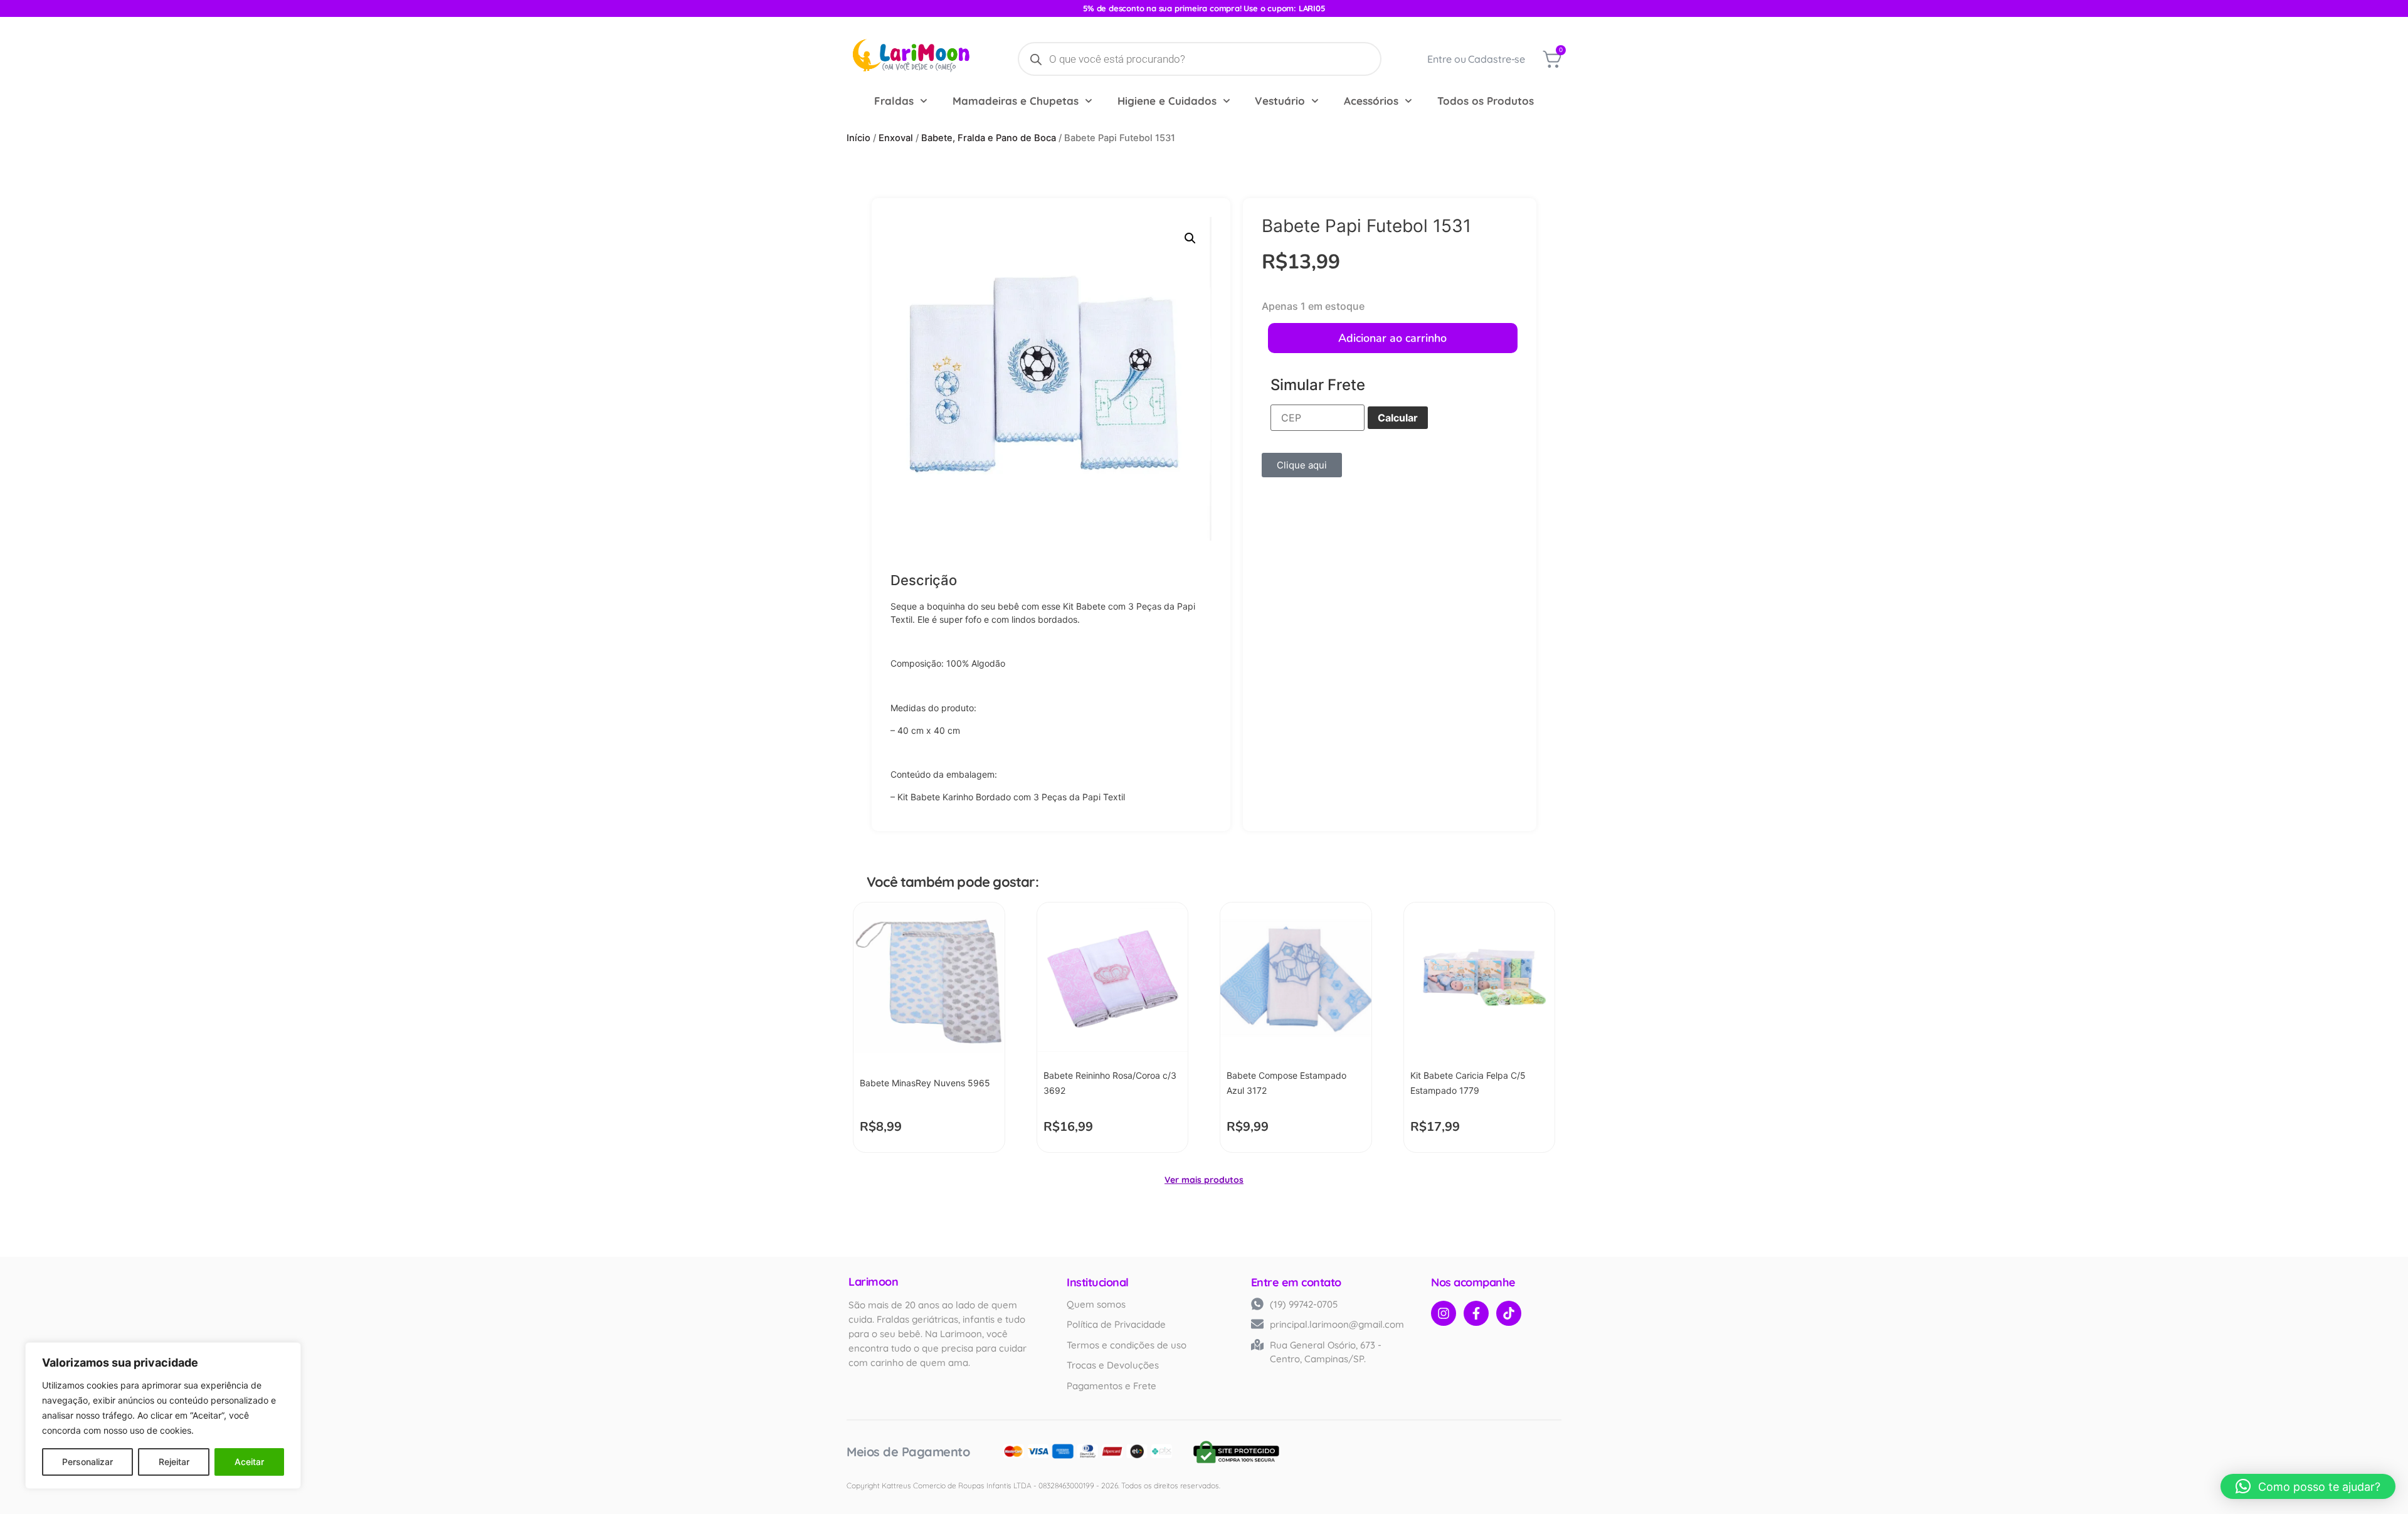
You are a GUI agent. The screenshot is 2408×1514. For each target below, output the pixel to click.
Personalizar (87, 1462)
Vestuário (1280, 101)
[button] (1190, 238)
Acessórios (1371, 101)
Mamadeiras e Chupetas (1016, 101)
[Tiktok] (1509, 1313)
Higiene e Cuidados (1167, 101)
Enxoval (896, 138)
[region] (163, 1416)
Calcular (1398, 418)
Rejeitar (174, 1462)
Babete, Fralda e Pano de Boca (989, 138)
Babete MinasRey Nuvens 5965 (925, 1083)
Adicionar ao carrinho (1392, 338)
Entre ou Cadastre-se (1476, 59)
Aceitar (249, 1462)
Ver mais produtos (1204, 1180)
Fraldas (894, 101)
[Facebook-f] (1476, 1313)
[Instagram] (1444, 1313)
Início (858, 138)
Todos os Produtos (1486, 101)
